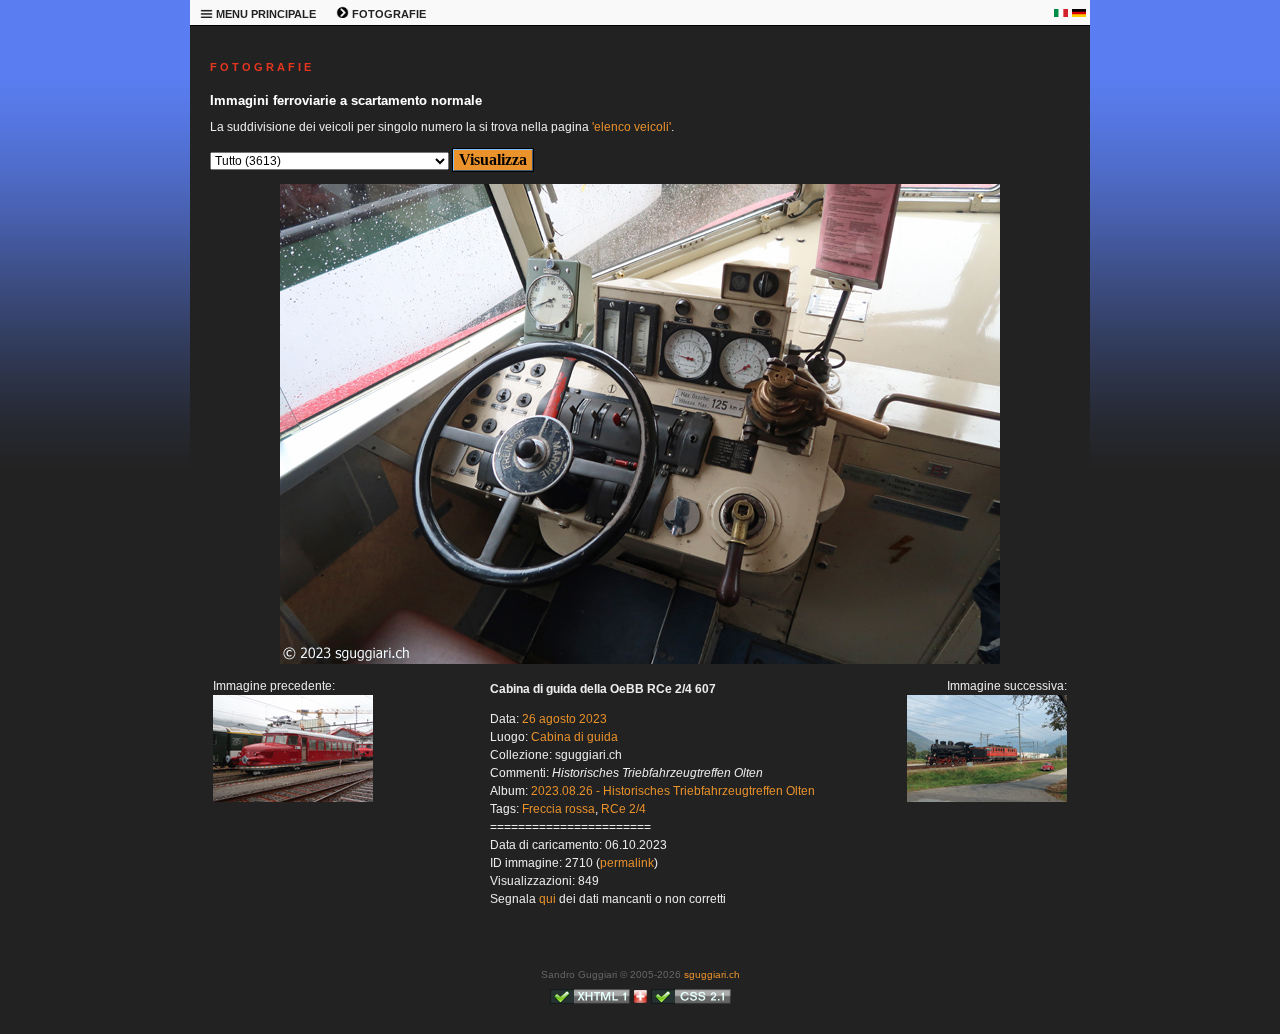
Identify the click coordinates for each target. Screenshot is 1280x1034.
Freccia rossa (558, 809)
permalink (627, 863)
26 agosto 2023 (564, 719)
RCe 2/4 (623, 809)
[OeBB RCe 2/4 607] (293, 798)
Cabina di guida (574, 737)
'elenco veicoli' (631, 127)
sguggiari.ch (712, 974)
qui (547, 899)
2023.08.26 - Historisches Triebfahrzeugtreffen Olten (673, 791)
